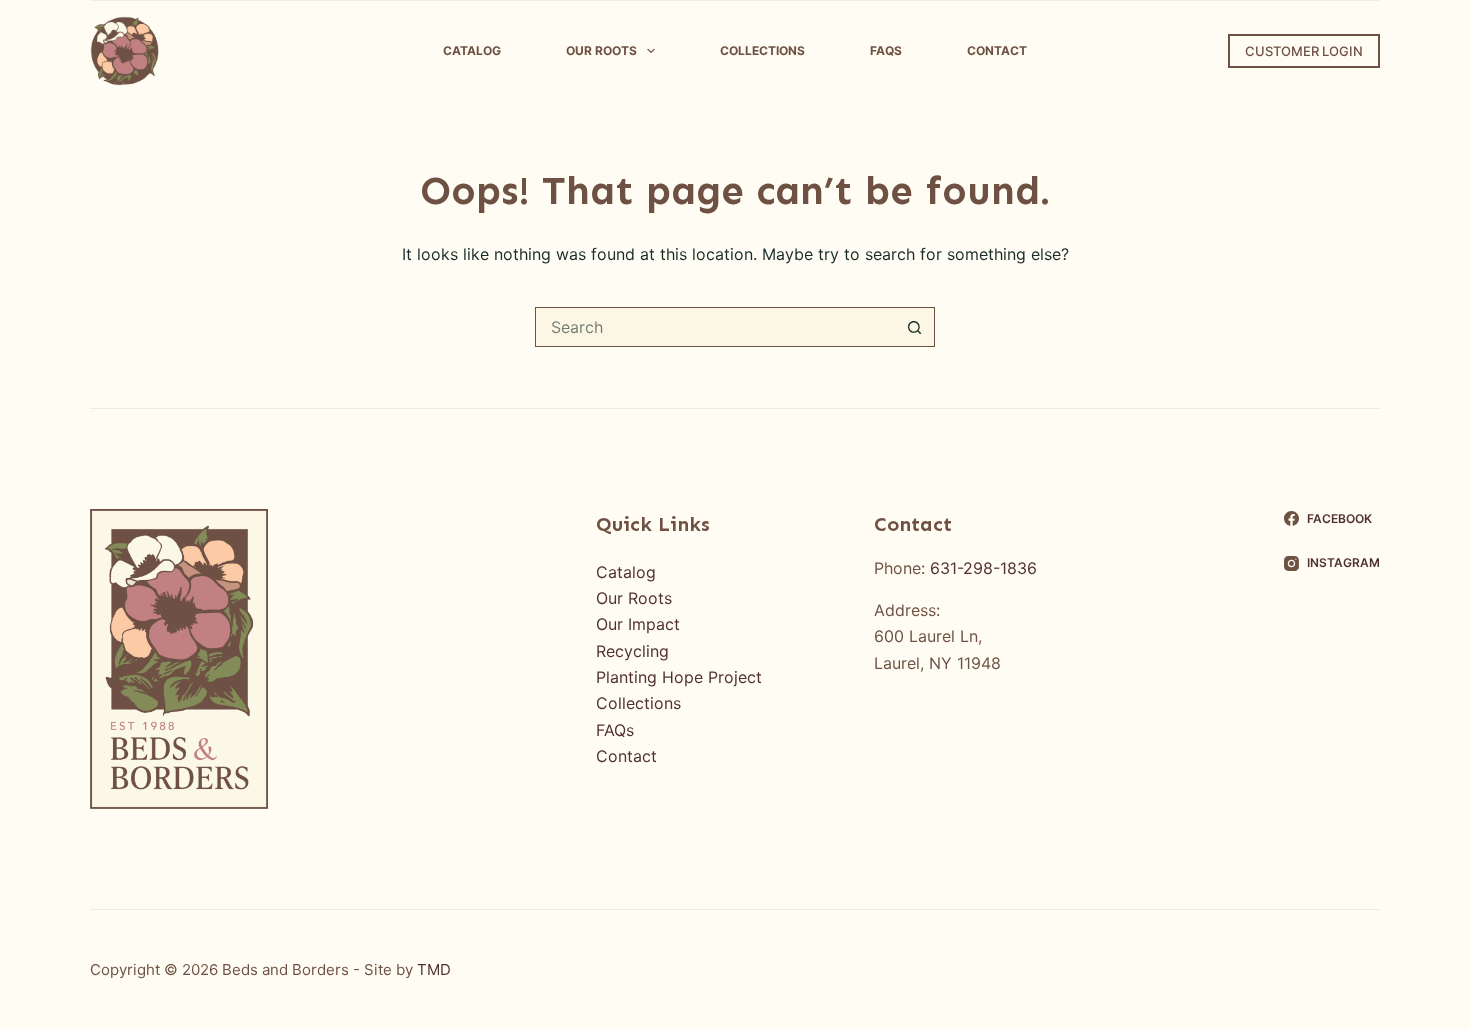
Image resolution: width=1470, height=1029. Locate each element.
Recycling (632, 651)
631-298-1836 (983, 568)
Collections (762, 50)
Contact (997, 50)
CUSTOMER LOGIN (1304, 51)
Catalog (472, 50)
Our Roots (601, 50)
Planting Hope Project (679, 677)
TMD (434, 969)
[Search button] (915, 327)
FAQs (886, 50)
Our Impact (638, 624)
